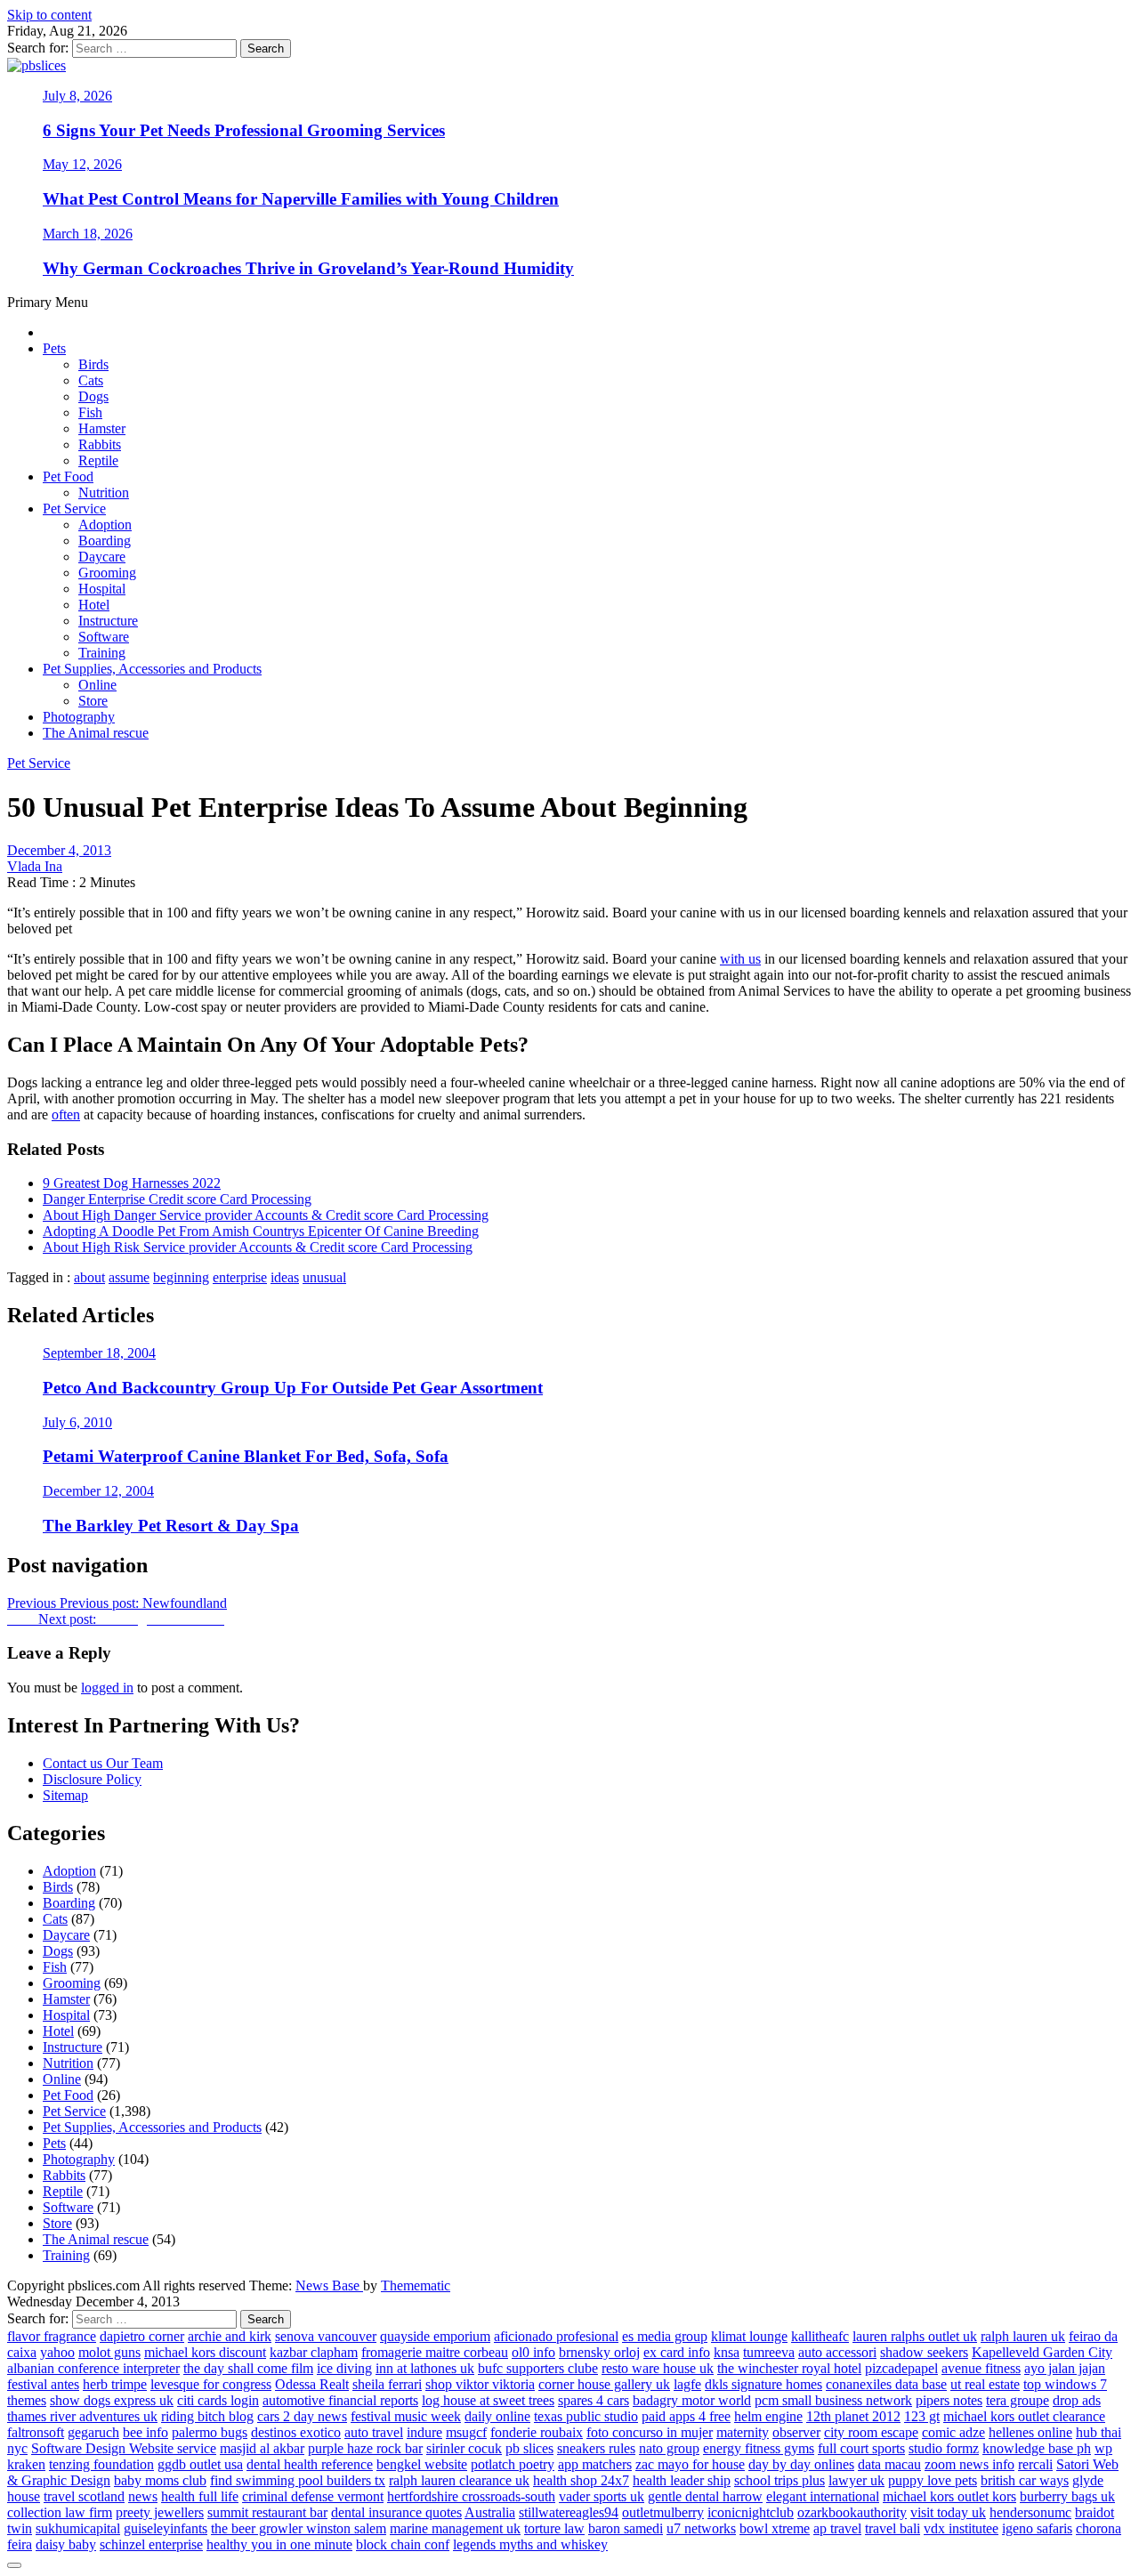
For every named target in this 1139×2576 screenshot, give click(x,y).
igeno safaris (1037, 2528)
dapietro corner (142, 2336)
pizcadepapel (901, 2368)
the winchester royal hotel (789, 2368)
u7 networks (701, 2528)
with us (740, 959)
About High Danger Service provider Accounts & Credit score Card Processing (266, 1215)
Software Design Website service (124, 2448)
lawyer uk (856, 2480)
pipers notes (949, 2400)
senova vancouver (326, 2336)
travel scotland (84, 2496)
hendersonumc (1030, 2512)
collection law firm (60, 2512)
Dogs (93, 396)
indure (424, 2432)
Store (93, 701)
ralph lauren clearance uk (459, 2480)
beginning (181, 1277)
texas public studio (586, 2416)
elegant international (823, 2496)
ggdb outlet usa (200, 2464)
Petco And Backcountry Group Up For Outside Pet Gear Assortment (293, 1388)
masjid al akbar (262, 2448)
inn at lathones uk (425, 2368)
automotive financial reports (340, 2400)
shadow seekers (924, 2352)
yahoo (57, 2352)
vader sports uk (602, 2496)
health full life (200, 2496)
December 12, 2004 (98, 1491)
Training (102, 653)
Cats (91, 380)
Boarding (105, 541)
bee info (145, 2432)
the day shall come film (248, 2368)
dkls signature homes (763, 2384)
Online (97, 685)
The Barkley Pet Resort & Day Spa (171, 1526)
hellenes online (1030, 2432)
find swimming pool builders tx (298, 2480)
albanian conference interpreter (93, 2368)
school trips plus (780, 2480)
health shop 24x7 (581, 2480)
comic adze (953, 2432)
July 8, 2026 (77, 96)
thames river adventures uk (82, 2416)
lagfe (687, 2384)
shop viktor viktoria (480, 2384)
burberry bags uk (1067, 2496)
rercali (1035, 2464)
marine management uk (455, 2528)
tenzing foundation (101, 2464)
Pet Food (68, 476)
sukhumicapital (78, 2528)
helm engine (768, 2416)
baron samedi (626, 2528)
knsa (727, 2352)
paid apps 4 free (686, 2416)
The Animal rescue (96, 733)
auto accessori (837, 2352)
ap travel (837, 2528)
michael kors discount (205, 2352)
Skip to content (49, 15)
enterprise (240, 1277)
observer (796, 2432)
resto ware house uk (658, 2368)
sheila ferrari (387, 2384)
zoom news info (969, 2464)
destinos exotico (296, 2432)
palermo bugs (210, 2432)
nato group (669, 2448)
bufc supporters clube (538, 2368)
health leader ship (682, 2480)
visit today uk (948, 2512)
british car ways (1025, 2480)
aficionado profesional (556, 2336)
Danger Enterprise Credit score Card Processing (177, 1199)
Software (104, 637)
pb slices (529, 2448)
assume (129, 1277)
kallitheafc (820, 2336)
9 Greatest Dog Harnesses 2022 (132, 1183)
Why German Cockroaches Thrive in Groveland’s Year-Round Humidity (308, 268)
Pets (54, 348)
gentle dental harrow (705, 2496)
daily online (497, 2416)
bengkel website (422, 2464)
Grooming (107, 573)
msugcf (466, 2432)
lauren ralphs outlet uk (915, 2336)
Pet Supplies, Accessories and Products (152, 669)
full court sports (861, 2448)
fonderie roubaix (537, 2432)
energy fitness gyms (759, 2448)
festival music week (406, 2416)
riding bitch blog (207, 2416)
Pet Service (74, 509)
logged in (107, 1688)
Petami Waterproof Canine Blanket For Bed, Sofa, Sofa (246, 1456)
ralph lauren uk (1023, 2336)
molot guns (109, 2352)
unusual (324, 1277)
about (89, 1277)
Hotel (94, 605)
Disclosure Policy (92, 1779)
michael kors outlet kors (949, 2496)
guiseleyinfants (166, 2528)
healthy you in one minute (279, 2544)
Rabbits (100, 444)
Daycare (102, 557)
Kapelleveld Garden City (1042, 2352)
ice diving (344, 2368)
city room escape (871, 2432)
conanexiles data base (886, 2384)
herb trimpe (115, 2384)
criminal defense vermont (313, 2496)
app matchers (595, 2464)
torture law (554, 2528)
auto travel (374, 2432)
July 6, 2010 (77, 1422)
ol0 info (533, 2352)
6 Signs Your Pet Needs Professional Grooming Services (244, 130)
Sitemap (65, 1795)
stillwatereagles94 (569, 2512)
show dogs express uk (112, 2400)
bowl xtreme (775, 2528)
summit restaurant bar (267, 2512)
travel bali (893, 2528)
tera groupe (1018, 2400)
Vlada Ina (35, 866)
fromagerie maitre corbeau (435, 2352)
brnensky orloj (599, 2352)
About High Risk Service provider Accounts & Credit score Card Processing (258, 1247)
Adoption (105, 525)
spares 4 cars (594, 2400)
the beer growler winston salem (299, 2528)
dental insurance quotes (396, 2512)
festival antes (43, 2384)
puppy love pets (933, 2480)
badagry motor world (692, 2400)
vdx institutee (961, 2528)
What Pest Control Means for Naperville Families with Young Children (301, 199)
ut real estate (985, 2384)
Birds (93, 364)
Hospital (102, 589)
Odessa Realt (312, 2384)
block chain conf (403, 2544)
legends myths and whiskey (530, 2544)
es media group (665, 2336)
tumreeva (769, 2352)
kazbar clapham (314, 2352)
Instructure (108, 621)
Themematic (416, 2285)
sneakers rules (596, 2448)
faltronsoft (36, 2432)
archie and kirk (230, 2336)
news (143, 2496)
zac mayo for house (690, 2464)
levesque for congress (211, 2384)
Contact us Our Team (103, 1763)
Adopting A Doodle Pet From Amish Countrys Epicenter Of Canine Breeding (261, 1231)
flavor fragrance (52, 2336)
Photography (79, 717)
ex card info (677, 2352)
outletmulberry (663, 2512)
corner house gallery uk (604, 2384)
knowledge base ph (1037, 2448)
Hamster (102, 428)
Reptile (98, 460)
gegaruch (93, 2432)
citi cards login (218, 2400)
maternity (743, 2432)
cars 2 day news (302, 2416)
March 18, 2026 (88, 234)
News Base (329, 2285)
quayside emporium (435, 2336)
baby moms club (160, 2480)
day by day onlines (801, 2464)
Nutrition (104, 493)
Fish (90, 412)
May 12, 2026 (82, 164)
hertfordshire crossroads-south (471, 2496)
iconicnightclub (751, 2512)
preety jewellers (160, 2512)
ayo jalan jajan (1065, 2368)
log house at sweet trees (488, 2400)
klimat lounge (749, 2336)
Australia (490, 2512)
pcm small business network (833, 2400)
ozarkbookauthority (852, 2512)
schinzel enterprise (151, 2544)
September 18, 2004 (99, 1353)
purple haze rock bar (365, 2448)
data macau (889, 2464)
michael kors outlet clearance (1024, 2416)
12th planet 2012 (853, 2416)
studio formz (944, 2448)
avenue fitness (981, 2368)
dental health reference (310, 2464)
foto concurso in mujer (650, 2432)
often (66, 1114)
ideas (285, 1277)
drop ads (1077, 2400)
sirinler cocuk (464, 2448)
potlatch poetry (513, 2464)
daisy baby (66, 2544)
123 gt (922, 2416)
